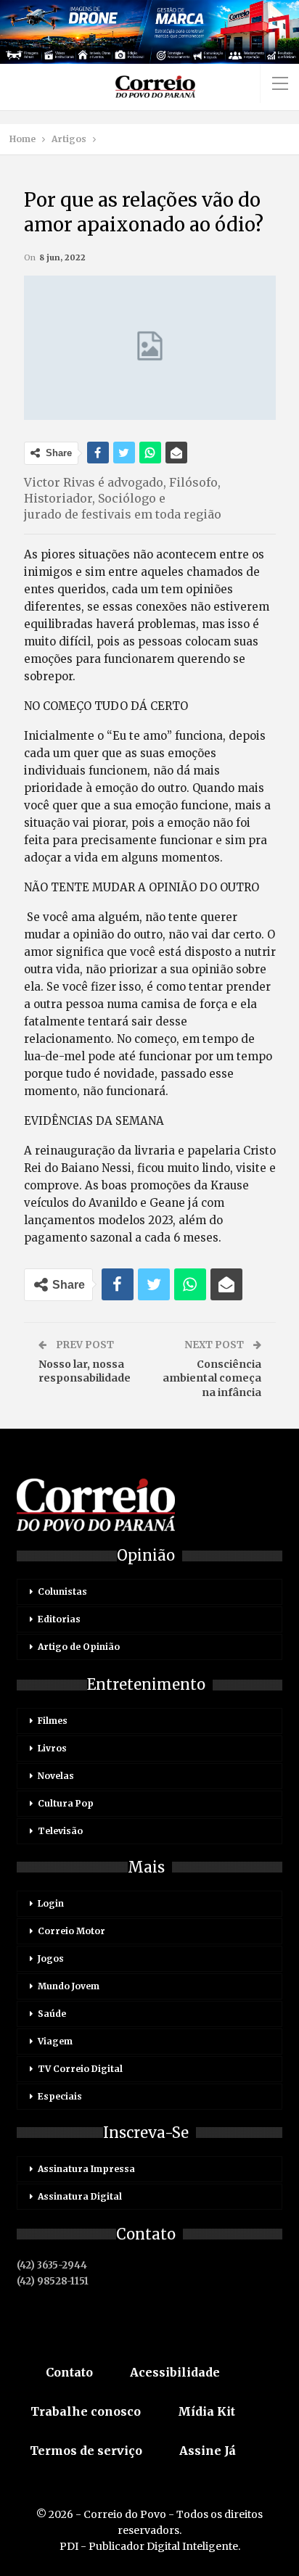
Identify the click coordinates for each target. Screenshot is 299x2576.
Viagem (55, 2041)
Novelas (56, 1776)
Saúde (52, 2014)
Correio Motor (71, 1931)
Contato (69, 2372)
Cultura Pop (66, 1803)
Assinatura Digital (80, 2196)
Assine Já (208, 2451)
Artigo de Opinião (79, 1647)
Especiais (60, 2096)
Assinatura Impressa (86, 2169)
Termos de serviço (86, 2451)
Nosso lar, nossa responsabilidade (85, 1371)
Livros (52, 1748)
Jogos (51, 1958)
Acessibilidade (175, 2372)
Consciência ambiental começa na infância (212, 1378)
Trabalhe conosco (86, 2411)
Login (51, 1903)
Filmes (53, 1721)
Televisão (60, 1831)
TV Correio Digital (80, 2069)
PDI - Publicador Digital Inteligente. (150, 2546)
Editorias (59, 1619)
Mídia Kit (206, 2411)
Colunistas (62, 1592)
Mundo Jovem (69, 1986)
